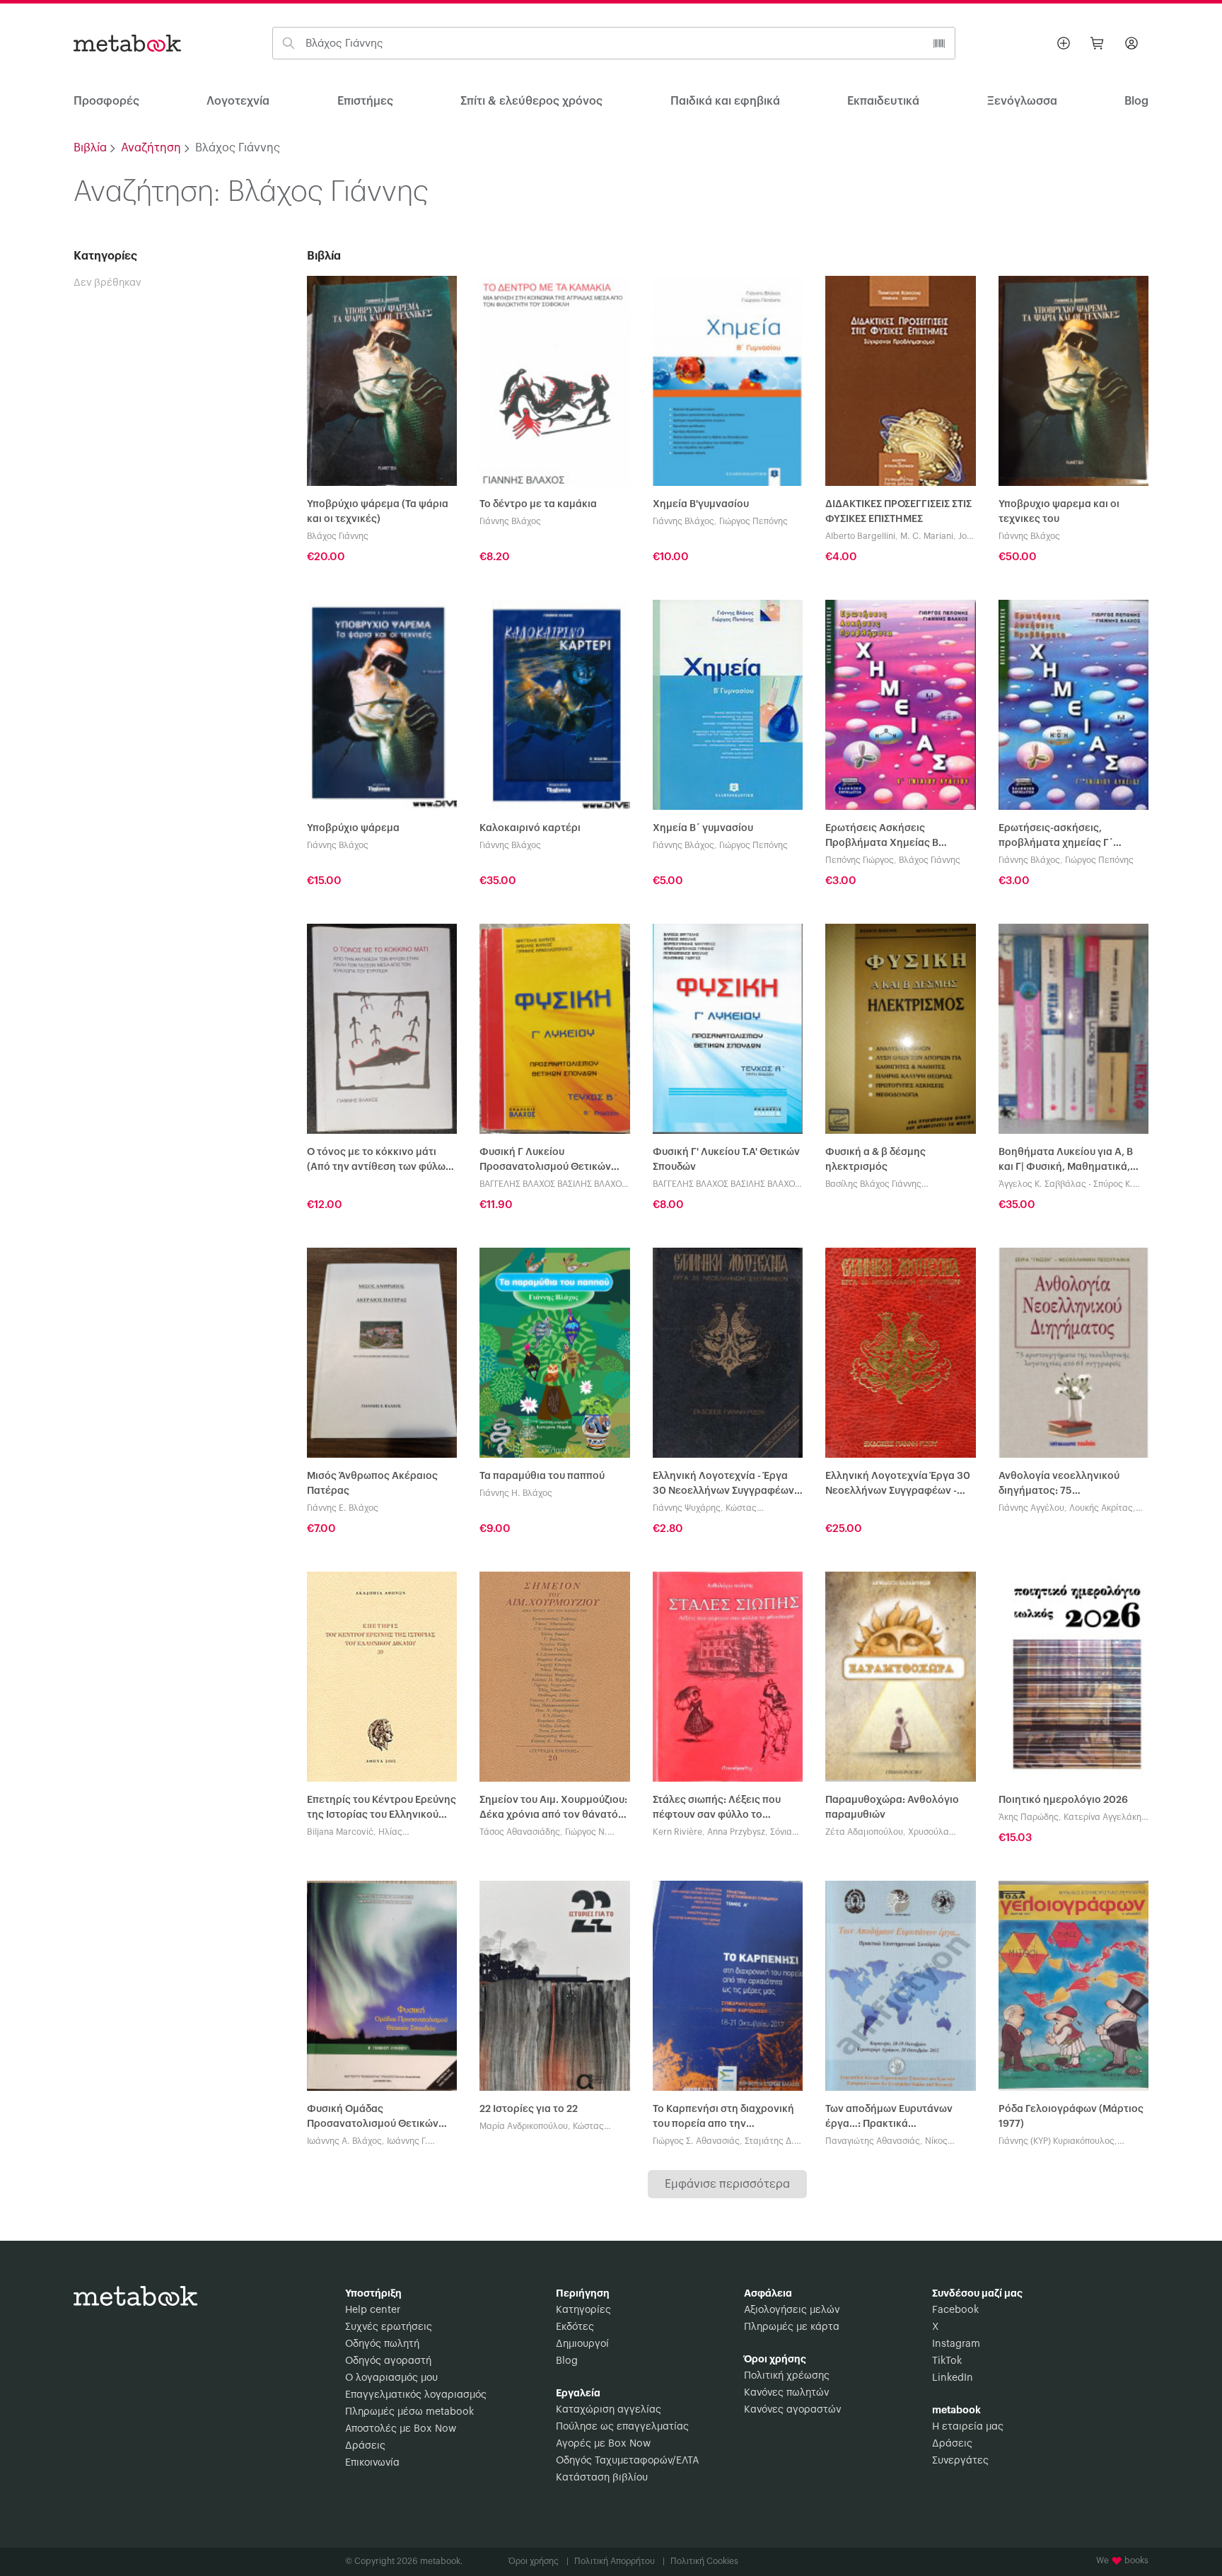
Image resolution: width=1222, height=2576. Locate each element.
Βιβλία (90, 148)
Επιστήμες (365, 101)
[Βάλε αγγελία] (1064, 43)
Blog (567, 2361)
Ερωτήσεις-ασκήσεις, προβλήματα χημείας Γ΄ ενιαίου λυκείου (1056, 837)
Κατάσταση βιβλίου (602, 2478)
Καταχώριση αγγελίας (609, 2410)
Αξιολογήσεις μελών (792, 2310)
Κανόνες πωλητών (786, 2393)
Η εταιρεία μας (968, 2427)
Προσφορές (106, 101)
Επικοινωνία (372, 2463)
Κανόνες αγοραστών (792, 2410)
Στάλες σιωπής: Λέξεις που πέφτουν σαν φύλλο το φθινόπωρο (717, 1809)
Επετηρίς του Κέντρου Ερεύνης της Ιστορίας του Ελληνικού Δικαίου (382, 1809)
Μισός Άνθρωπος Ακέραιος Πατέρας (372, 1484)
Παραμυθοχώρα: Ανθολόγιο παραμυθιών (892, 1808)
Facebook (955, 2310)
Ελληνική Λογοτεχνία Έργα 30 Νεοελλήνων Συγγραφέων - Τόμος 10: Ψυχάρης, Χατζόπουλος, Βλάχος (898, 1485)
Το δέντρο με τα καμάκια (538, 504)
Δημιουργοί (582, 2344)
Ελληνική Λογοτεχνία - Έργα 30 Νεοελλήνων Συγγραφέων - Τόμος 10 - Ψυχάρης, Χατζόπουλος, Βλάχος (726, 1485)
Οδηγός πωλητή (382, 2344)
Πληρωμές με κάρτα (792, 2327)
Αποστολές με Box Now (401, 2429)
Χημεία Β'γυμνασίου (701, 504)
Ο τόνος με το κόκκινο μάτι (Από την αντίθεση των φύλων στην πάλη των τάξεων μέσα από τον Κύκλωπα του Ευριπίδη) (382, 1161)
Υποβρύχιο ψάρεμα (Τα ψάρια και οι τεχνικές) (378, 512)
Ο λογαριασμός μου (391, 2378)
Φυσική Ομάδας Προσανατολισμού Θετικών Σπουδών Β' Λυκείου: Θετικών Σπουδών (377, 2118)
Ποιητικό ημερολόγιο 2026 (1063, 1800)
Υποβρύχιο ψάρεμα (353, 828)
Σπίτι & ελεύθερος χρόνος (531, 101)
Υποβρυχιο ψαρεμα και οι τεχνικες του (1059, 512)
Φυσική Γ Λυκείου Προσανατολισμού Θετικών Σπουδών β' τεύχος (545, 1161)
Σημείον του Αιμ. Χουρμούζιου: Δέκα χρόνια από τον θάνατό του (553, 1809)
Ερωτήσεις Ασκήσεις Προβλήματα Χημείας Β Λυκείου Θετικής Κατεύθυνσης (899, 837)
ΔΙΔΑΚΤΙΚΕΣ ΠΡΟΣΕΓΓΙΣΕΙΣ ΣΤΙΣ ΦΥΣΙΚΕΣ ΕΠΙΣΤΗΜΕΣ (898, 512)
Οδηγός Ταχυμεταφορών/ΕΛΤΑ (627, 2461)
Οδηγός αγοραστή (388, 2361)
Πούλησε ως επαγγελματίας (622, 2427)
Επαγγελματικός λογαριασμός (416, 2395)
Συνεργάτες (960, 2461)
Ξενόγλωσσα (1022, 101)
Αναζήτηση (151, 148)
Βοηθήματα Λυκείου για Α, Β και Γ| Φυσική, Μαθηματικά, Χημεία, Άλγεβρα (1066, 1161)
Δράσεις (365, 2446)
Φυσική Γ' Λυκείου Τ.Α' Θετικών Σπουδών (726, 1160)
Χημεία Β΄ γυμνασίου (703, 828)
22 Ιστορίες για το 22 (529, 2109)
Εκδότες (575, 2327)
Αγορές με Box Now (603, 2444)
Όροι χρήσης (539, 2561)
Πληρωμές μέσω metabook (409, 2412)
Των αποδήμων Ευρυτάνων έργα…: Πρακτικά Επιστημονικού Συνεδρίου (889, 2118)
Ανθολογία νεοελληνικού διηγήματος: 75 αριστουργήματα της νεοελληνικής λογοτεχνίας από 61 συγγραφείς (1064, 1485)
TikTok (947, 2361)
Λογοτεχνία (238, 101)
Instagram (956, 2344)
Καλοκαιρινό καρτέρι (530, 828)
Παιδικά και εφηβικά (725, 101)
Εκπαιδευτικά (883, 101)
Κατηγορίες (583, 2310)
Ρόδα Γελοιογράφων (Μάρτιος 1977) (1071, 2117)
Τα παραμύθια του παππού (542, 1476)
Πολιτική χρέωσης (787, 2376)
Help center (373, 2310)
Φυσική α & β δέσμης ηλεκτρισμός (875, 1160)
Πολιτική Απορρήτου (619, 2561)
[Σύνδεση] (1131, 43)
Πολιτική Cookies (704, 2561)
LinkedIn (953, 2378)
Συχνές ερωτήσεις (389, 2327)
